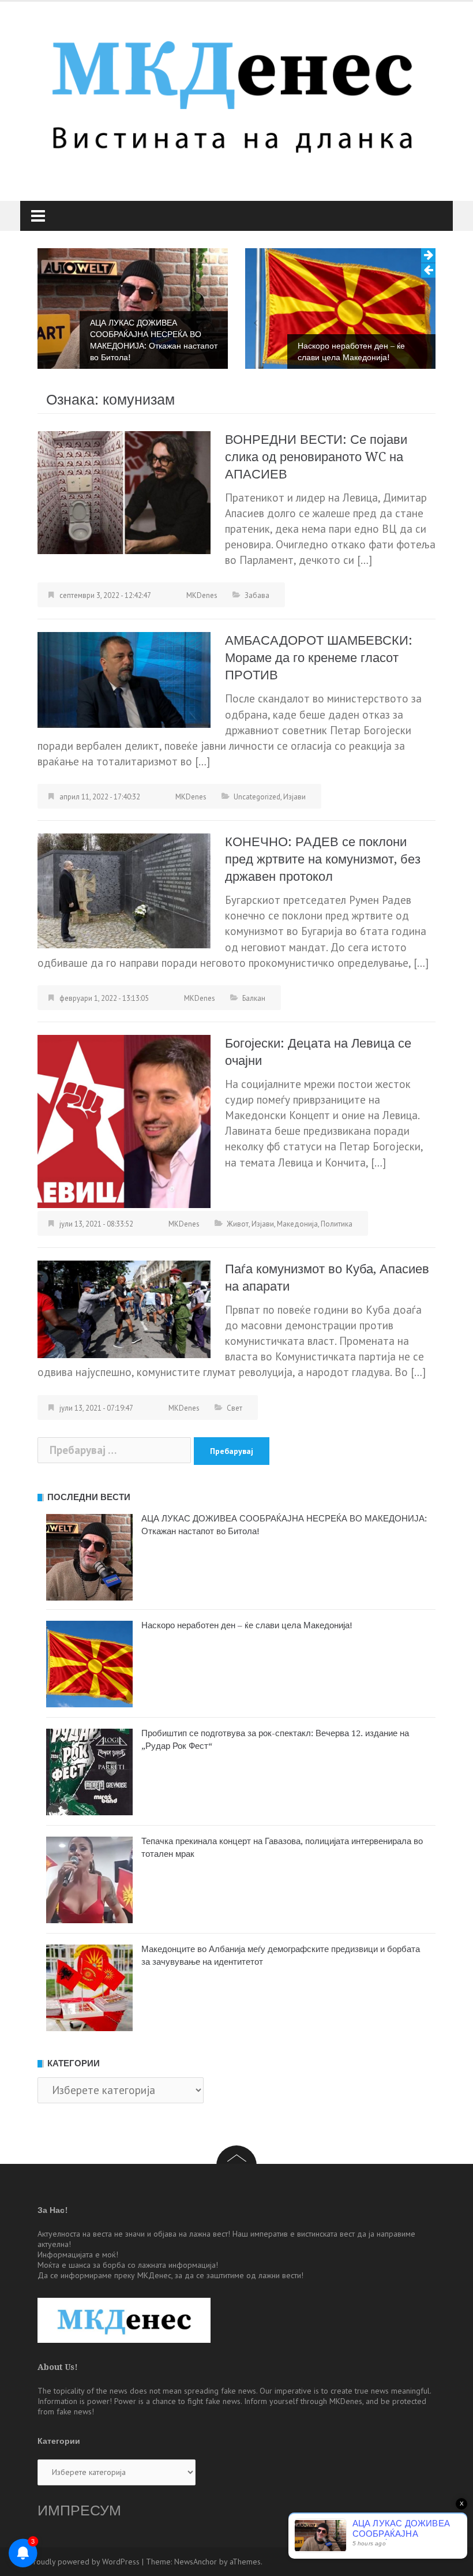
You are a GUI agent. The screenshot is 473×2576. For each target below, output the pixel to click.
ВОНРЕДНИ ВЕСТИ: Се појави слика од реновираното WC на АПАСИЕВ (316, 457)
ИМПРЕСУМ (79, 2510)
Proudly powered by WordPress (84, 2562)
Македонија (297, 1224)
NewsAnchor (196, 2562)
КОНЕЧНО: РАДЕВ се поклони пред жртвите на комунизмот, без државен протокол (323, 859)
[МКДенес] (232, 91)
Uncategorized (257, 797)
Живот (238, 1224)
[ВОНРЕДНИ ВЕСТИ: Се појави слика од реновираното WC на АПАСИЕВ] (124, 491)
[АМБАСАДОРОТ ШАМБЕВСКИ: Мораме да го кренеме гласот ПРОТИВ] (124, 679)
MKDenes (202, 595)
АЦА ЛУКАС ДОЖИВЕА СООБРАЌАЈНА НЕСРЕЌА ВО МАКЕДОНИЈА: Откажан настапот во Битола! (154, 340)
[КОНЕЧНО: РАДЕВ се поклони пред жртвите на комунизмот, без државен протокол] (124, 889)
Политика (337, 1224)
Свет (234, 1408)
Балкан (254, 998)
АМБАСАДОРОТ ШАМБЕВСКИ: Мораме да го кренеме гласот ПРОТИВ (319, 658)
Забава (257, 595)
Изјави (294, 797)
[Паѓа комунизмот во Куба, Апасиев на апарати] (124, 1308)
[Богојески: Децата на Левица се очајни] (124, 1120)
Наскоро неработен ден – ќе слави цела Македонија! (351, 352)
